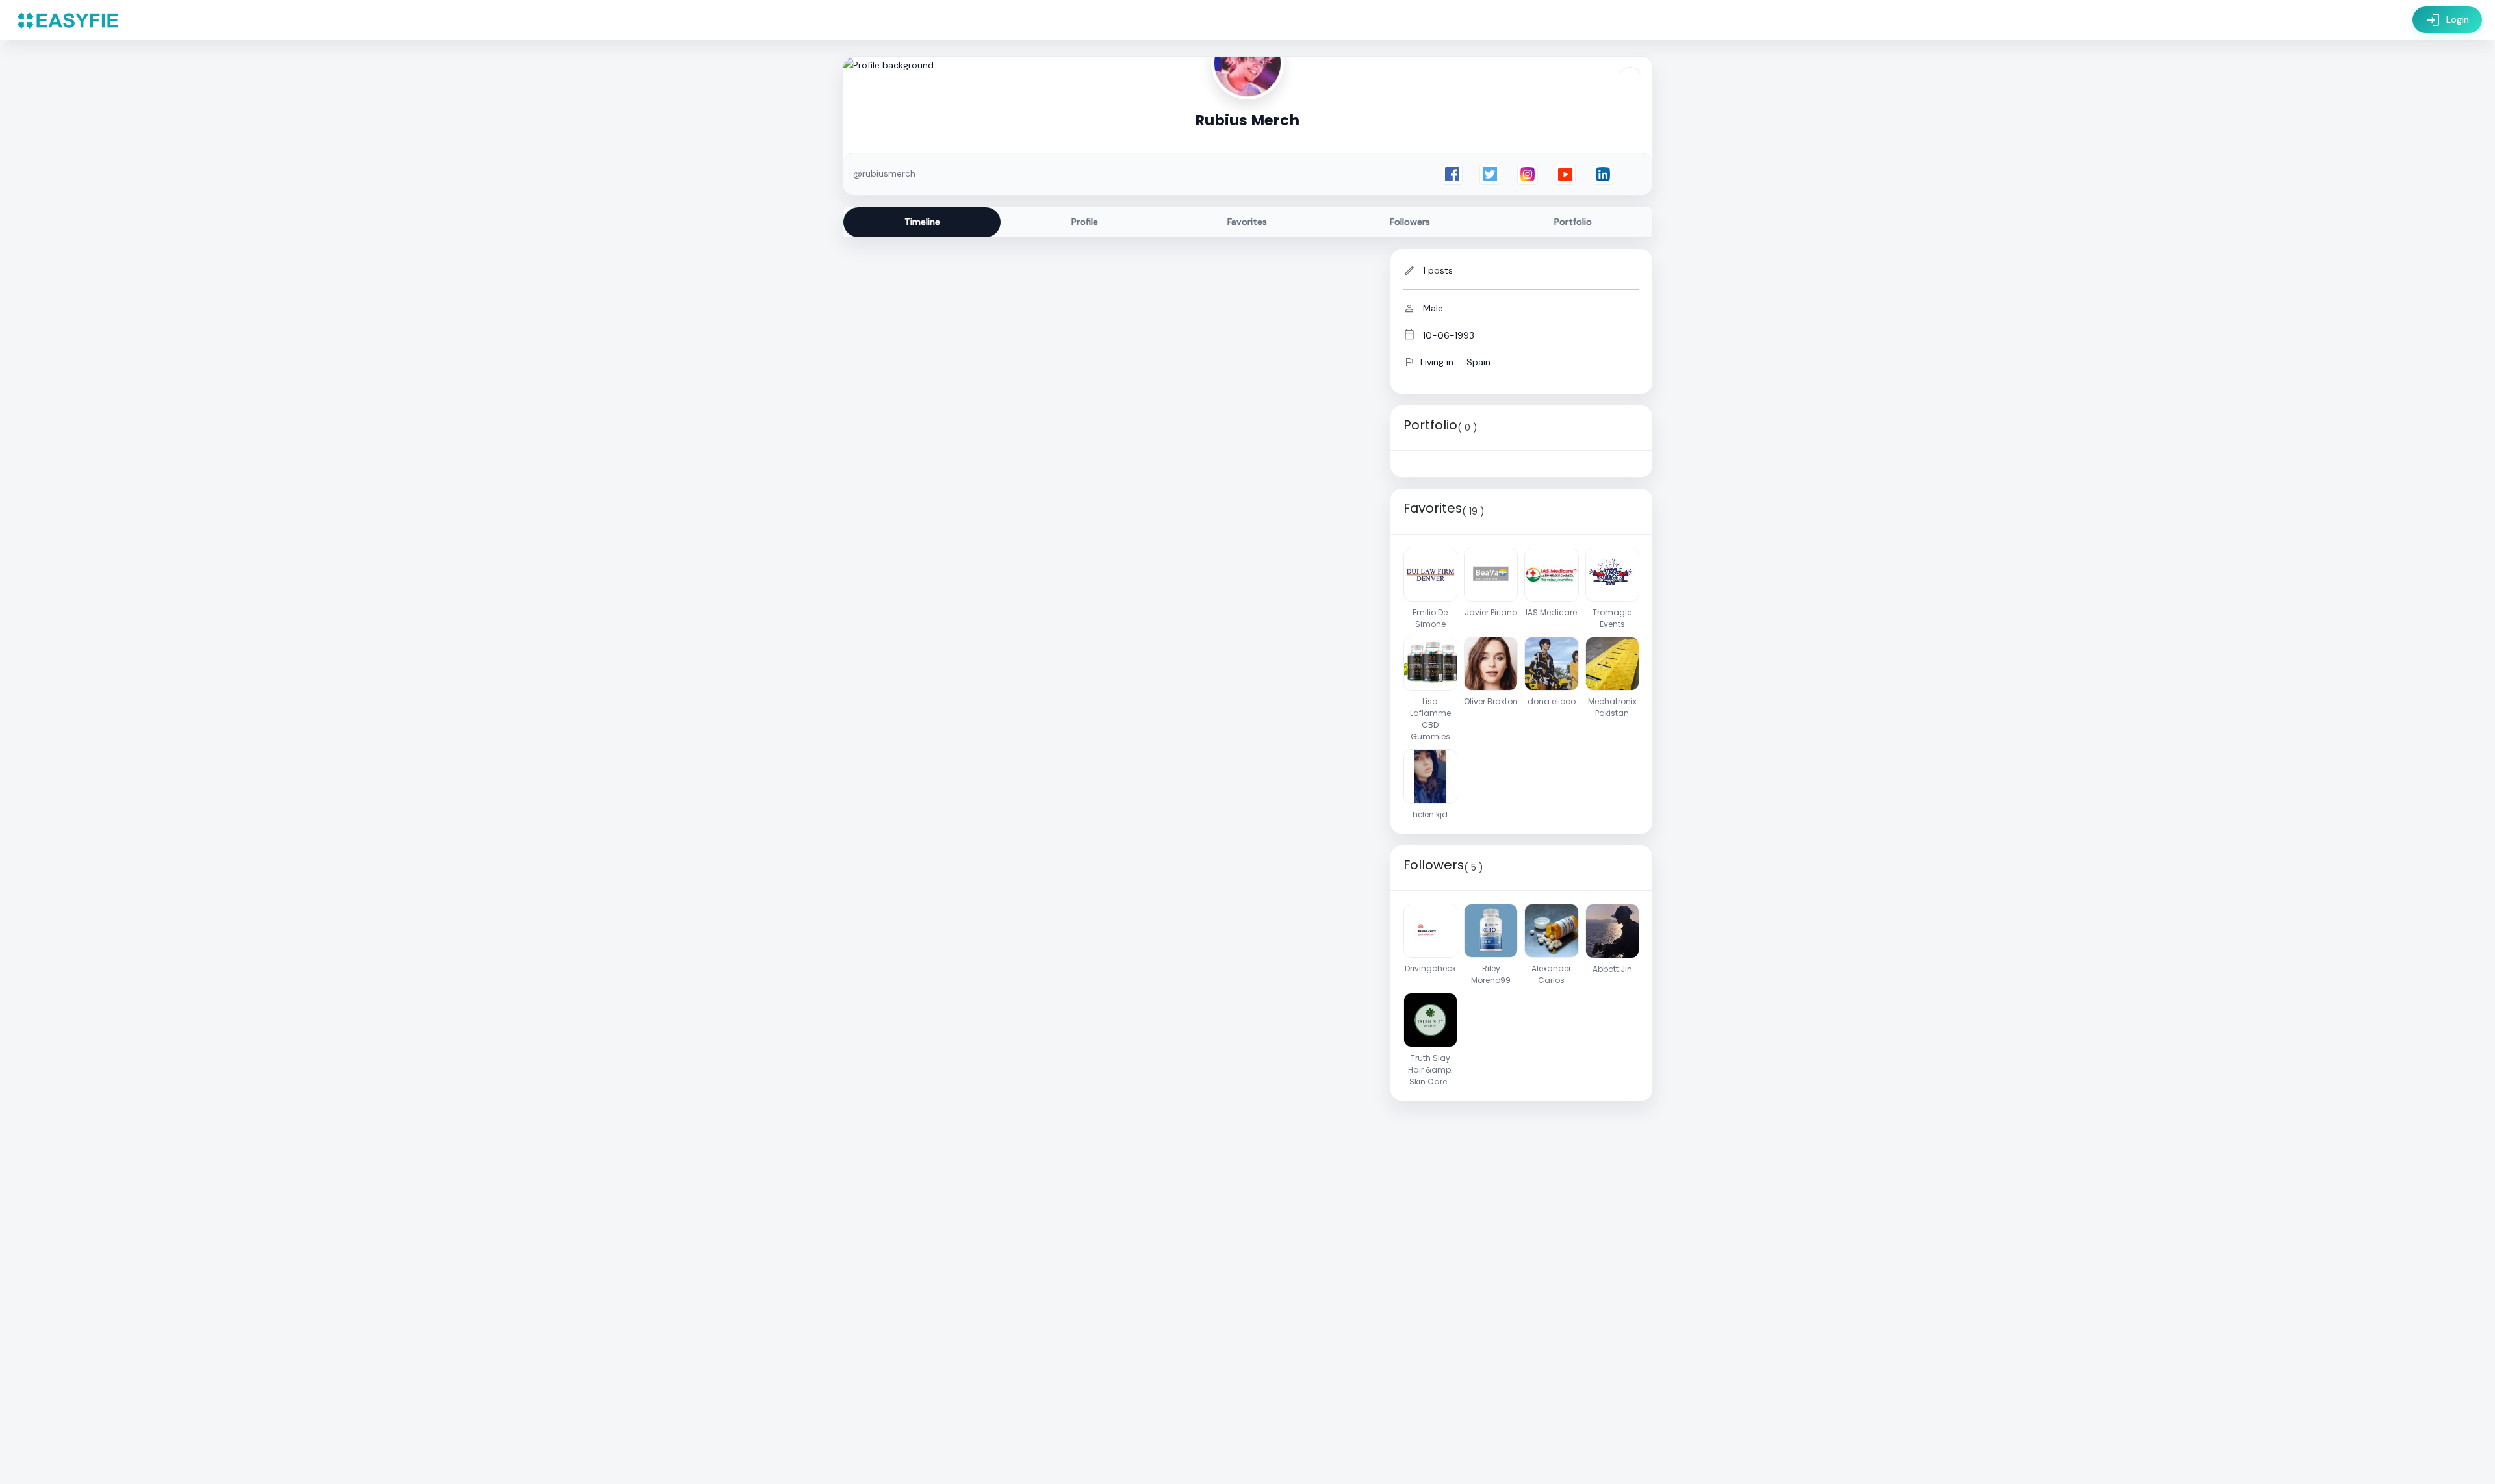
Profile (1085, 222)
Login (2447, 20)
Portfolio (1573, 222)
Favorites (1247, 222)
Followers (1410, 222)
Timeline (922, 222)
